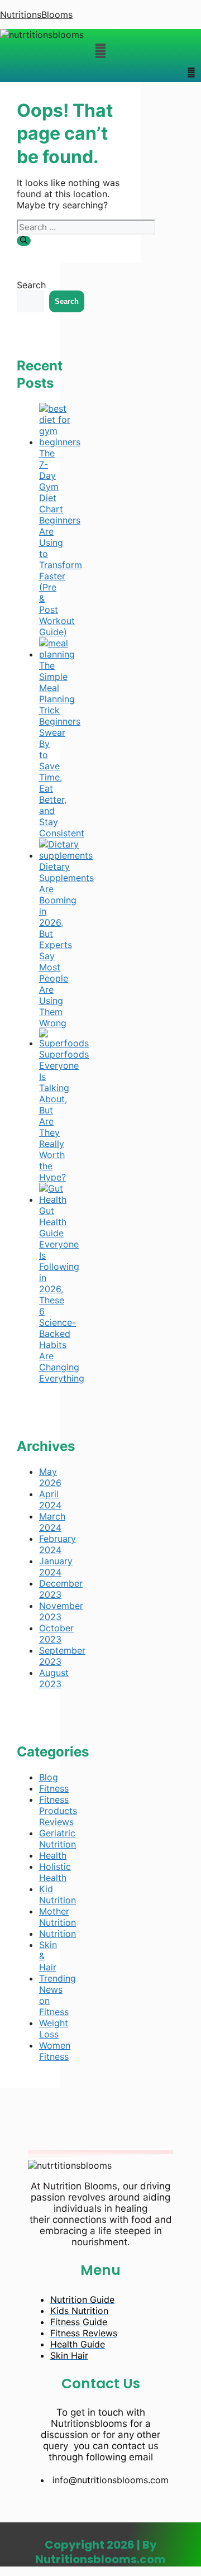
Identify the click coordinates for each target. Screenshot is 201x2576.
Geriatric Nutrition (58, 1839)
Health (53, 1855)
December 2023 (61, 1589)
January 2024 (56, 1566)
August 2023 (54, 1678)
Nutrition (58, 1934)
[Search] (24, 241)
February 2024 (58, 1544)
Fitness (54, 1788)
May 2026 (50, 1477)
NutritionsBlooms (36, 15)
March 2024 (52, 1522)
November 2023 (61, 1611)
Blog (49, 1777)
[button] (100, 51)
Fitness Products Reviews (58, 1811)
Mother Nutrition (58, 1917)
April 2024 (50, 1499)
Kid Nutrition (58, 1894)
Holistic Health (55, 1872)
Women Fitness (55, 2051)
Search (31, 285)
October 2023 (56, 1634)
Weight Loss (54, 2029)
